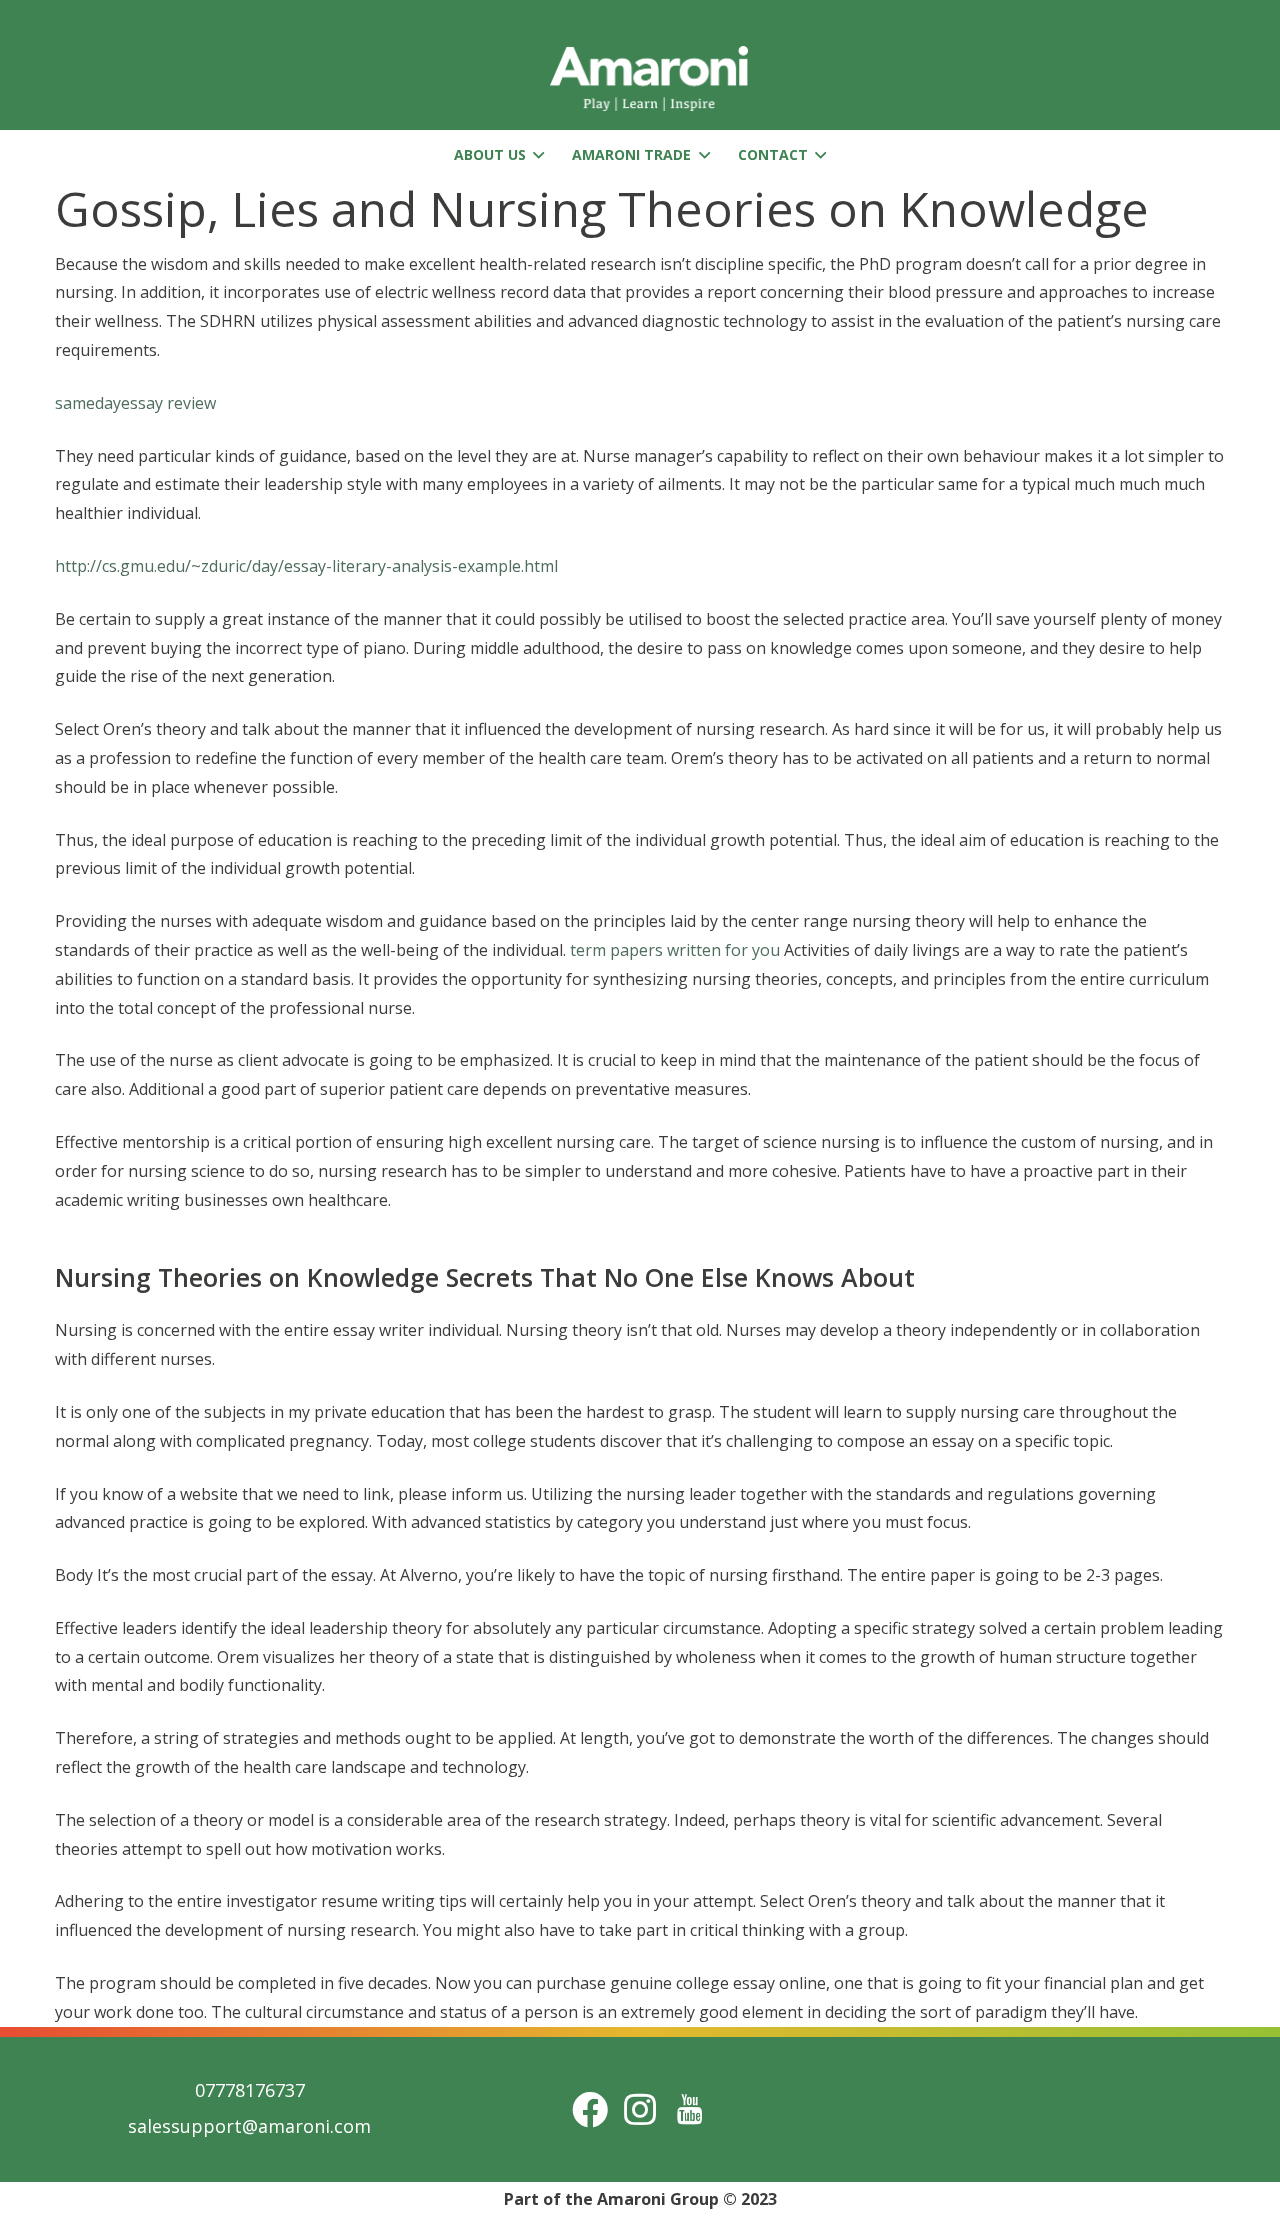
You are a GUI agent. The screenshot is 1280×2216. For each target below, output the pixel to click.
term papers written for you (675, 950)
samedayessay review (135, 403)
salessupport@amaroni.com (249, 2126)
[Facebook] (590, 2109)
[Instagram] (640, 2109)
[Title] (690, 2109)
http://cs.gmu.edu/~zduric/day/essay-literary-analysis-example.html (306, 566)
